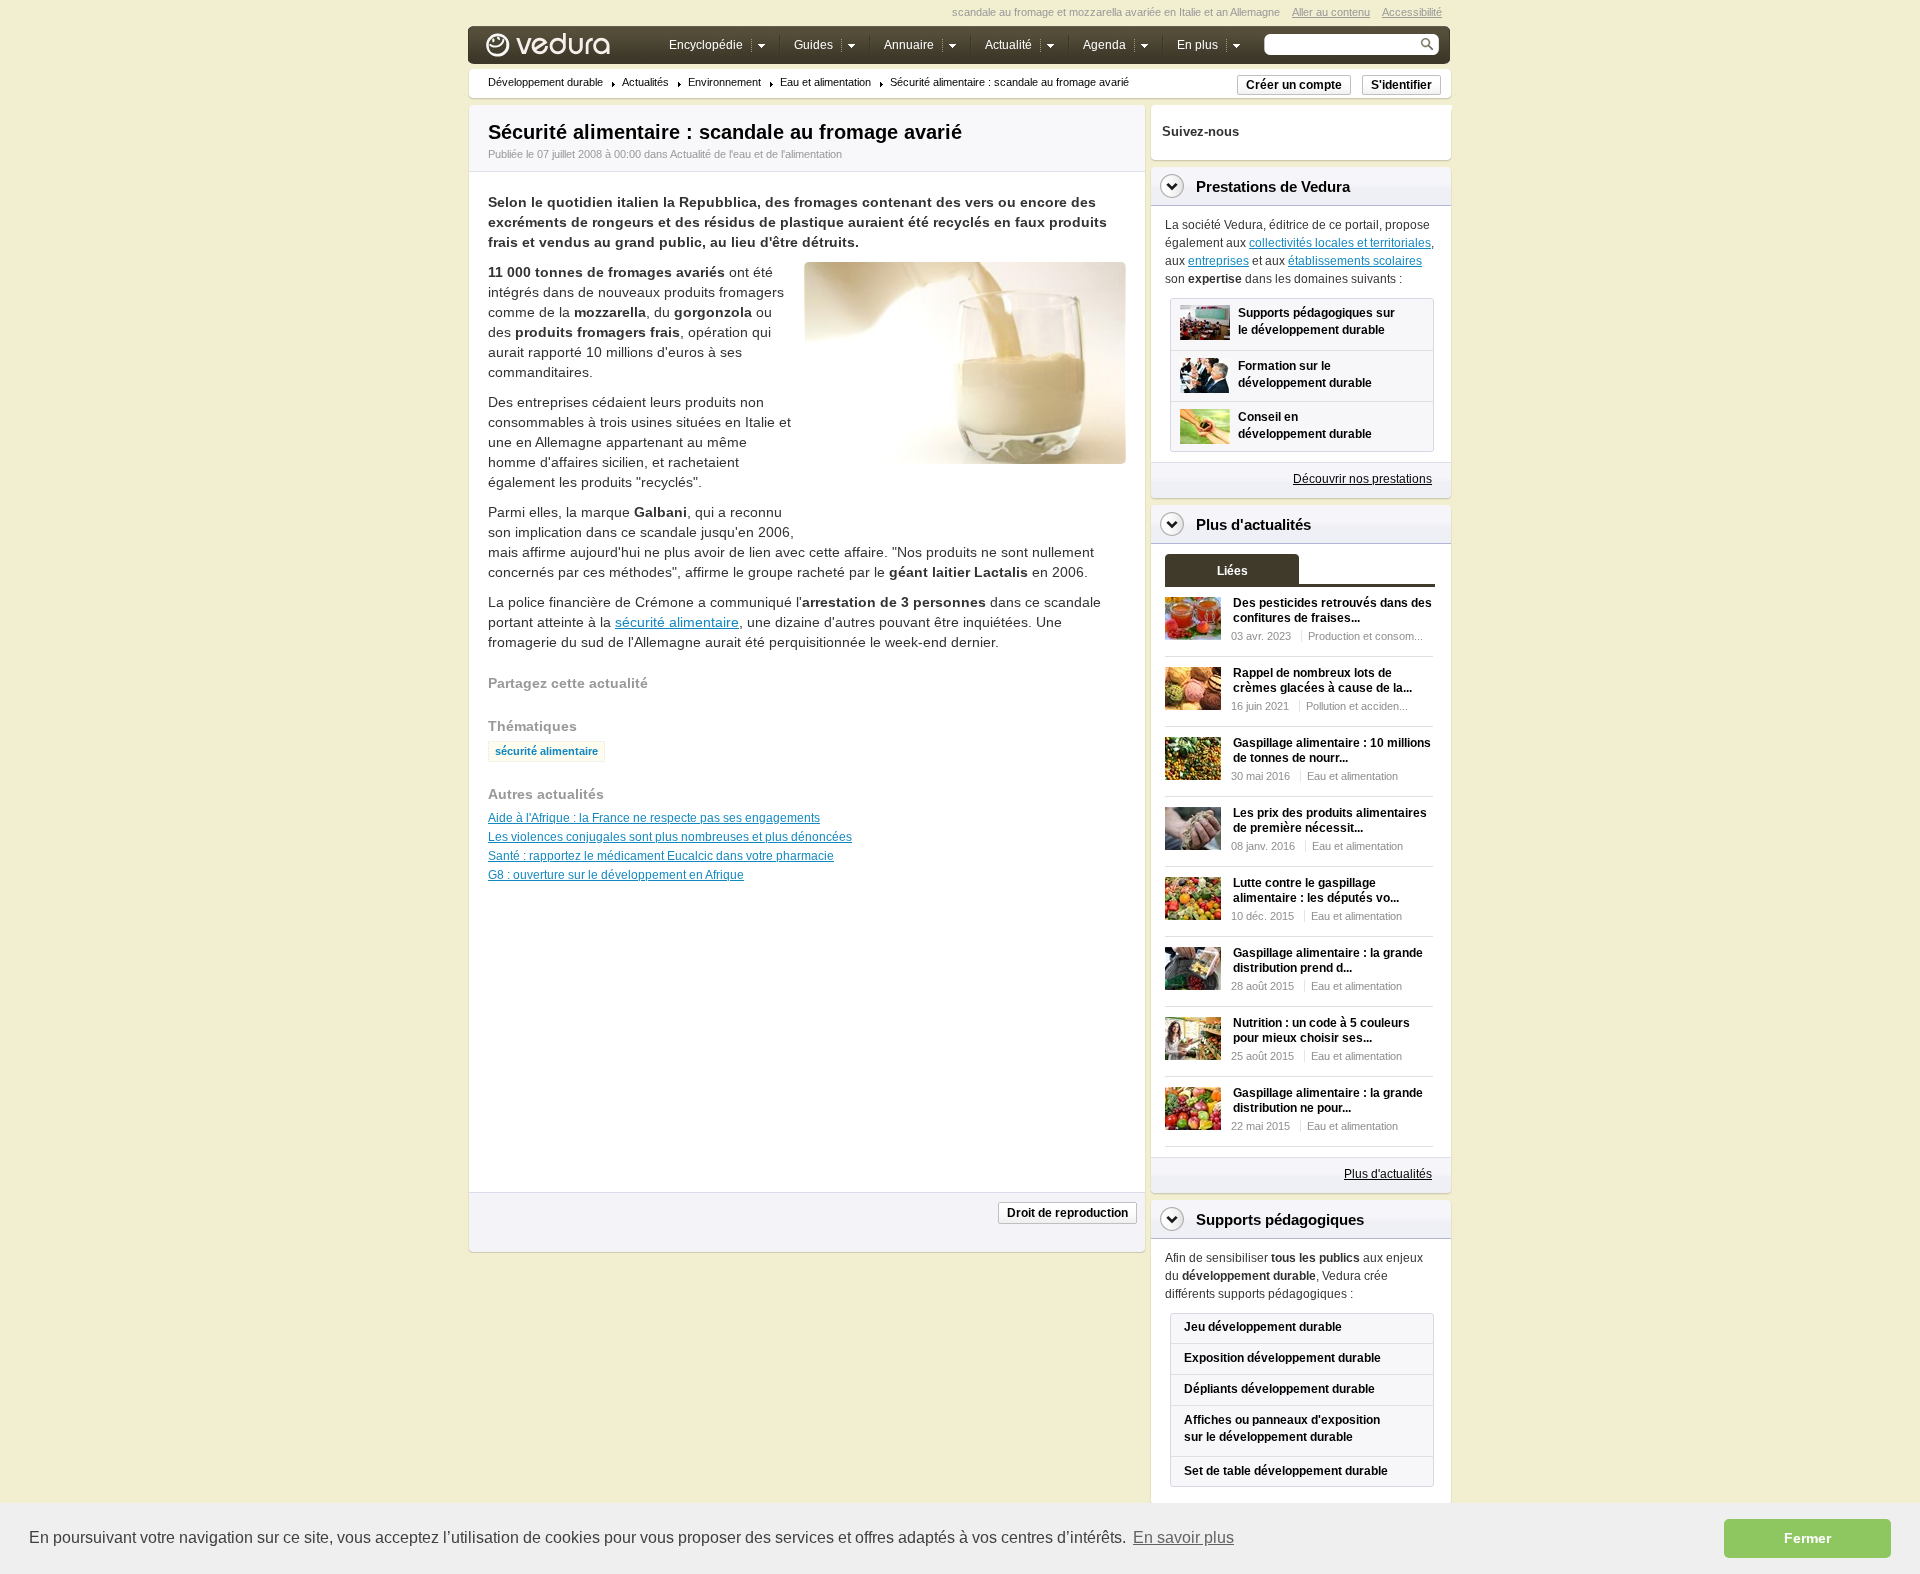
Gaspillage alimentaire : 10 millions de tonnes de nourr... (1332, 750)
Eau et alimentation (825, 82)
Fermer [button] (1807, 1538)
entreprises (1218, 261)
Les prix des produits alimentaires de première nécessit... (1330, 820)
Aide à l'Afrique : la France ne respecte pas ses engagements (654, 818)
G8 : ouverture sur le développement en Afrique (616, 875)
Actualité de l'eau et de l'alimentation (756, 154)
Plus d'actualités (1388, 1174)
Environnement (724, 82)
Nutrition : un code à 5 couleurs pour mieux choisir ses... (1321, 1030)
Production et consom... (1365, 636)
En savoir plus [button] (1183, 1537)
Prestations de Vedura (1273, 186)
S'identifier (1401, 85)
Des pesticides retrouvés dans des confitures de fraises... (1332, 610)
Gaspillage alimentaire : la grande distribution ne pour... (1328, 1100)
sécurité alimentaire (677, 622)
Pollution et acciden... (1357, 706)
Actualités (645, 82)
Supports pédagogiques (1280, 1219)
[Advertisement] (964, 509)
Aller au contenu (1331, 12)
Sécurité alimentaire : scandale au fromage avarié (1009, 82)
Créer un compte (1294, 85)
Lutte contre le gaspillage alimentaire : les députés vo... (1316, 890)
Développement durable (545, 82)
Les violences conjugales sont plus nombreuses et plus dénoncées (670, 837)
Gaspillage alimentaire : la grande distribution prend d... (1328, 960)
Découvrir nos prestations (1362, 479)
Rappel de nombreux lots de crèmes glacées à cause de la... (1322, 680)
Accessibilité (1412, 12)
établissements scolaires (1355, 261)
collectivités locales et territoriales (1340, 243)
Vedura (571, 49)
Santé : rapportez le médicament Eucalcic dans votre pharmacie (661, 856)
